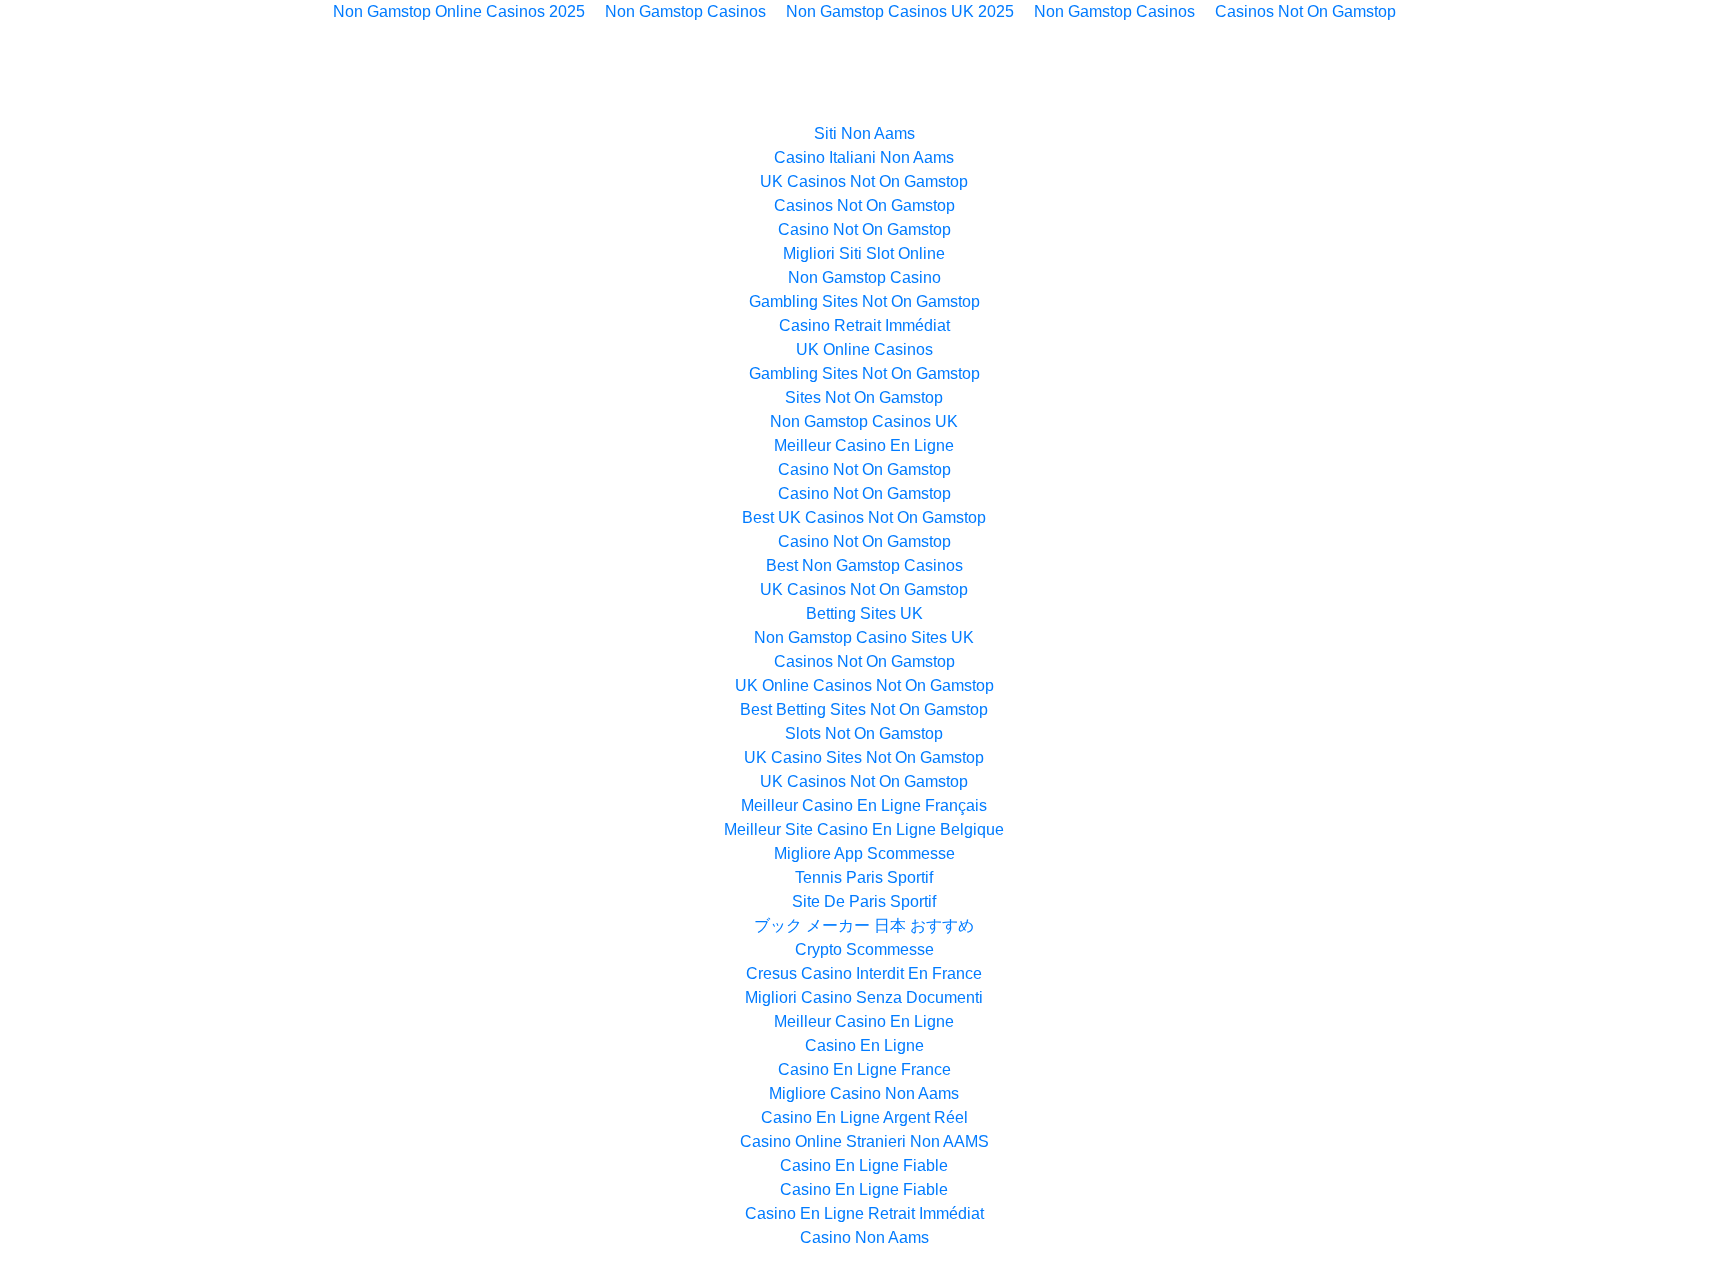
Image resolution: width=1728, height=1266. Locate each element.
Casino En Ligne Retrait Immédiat (864, 1213)
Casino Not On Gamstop (864, 229)
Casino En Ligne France (864, 1069)
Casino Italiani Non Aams (864, 157)
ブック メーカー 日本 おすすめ (864, 925)
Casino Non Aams (864, 1237)
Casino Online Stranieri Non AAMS (864, 1141)
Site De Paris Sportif (864, 901)
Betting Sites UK (864, 613)
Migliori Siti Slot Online (864, 253)
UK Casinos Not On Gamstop (864, 181)
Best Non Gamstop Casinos (864, 565)
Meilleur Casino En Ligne (864, 445)
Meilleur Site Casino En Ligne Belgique (864, 829)
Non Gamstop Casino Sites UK (864, 637)
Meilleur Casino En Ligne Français (864, 805)
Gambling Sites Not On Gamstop (864, 301)
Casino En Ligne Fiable (864, 1165)
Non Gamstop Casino (864, 277)
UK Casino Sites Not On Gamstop (864, 757)
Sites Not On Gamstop (864, 397)
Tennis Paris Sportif (864, 877)
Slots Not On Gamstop (864, 733)
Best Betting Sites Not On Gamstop (864, 709)
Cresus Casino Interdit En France (864, 973)
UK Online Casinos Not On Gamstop (864, 685)
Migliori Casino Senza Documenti (864, 997)
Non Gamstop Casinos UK (864, 421)
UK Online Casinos (864, 349)
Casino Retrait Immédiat (864, 325)
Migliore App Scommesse (864, 853)
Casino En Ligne (864, 1045)
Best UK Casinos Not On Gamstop (864, 517)
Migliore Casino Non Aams (864, 1093)
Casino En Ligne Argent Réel (864, 1117)
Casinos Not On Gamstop (864, 205)
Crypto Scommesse (864, 949)
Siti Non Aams (864, 133)
